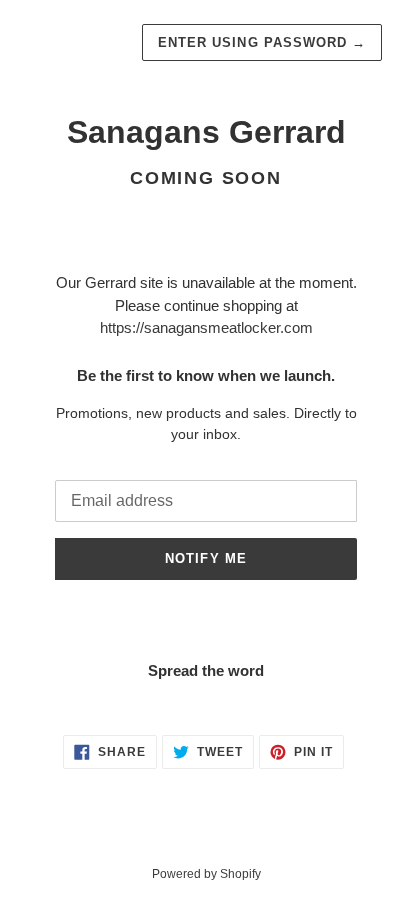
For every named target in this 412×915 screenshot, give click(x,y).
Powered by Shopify (206, 874)
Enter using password (262, 42)
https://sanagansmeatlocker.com (206, 327)
